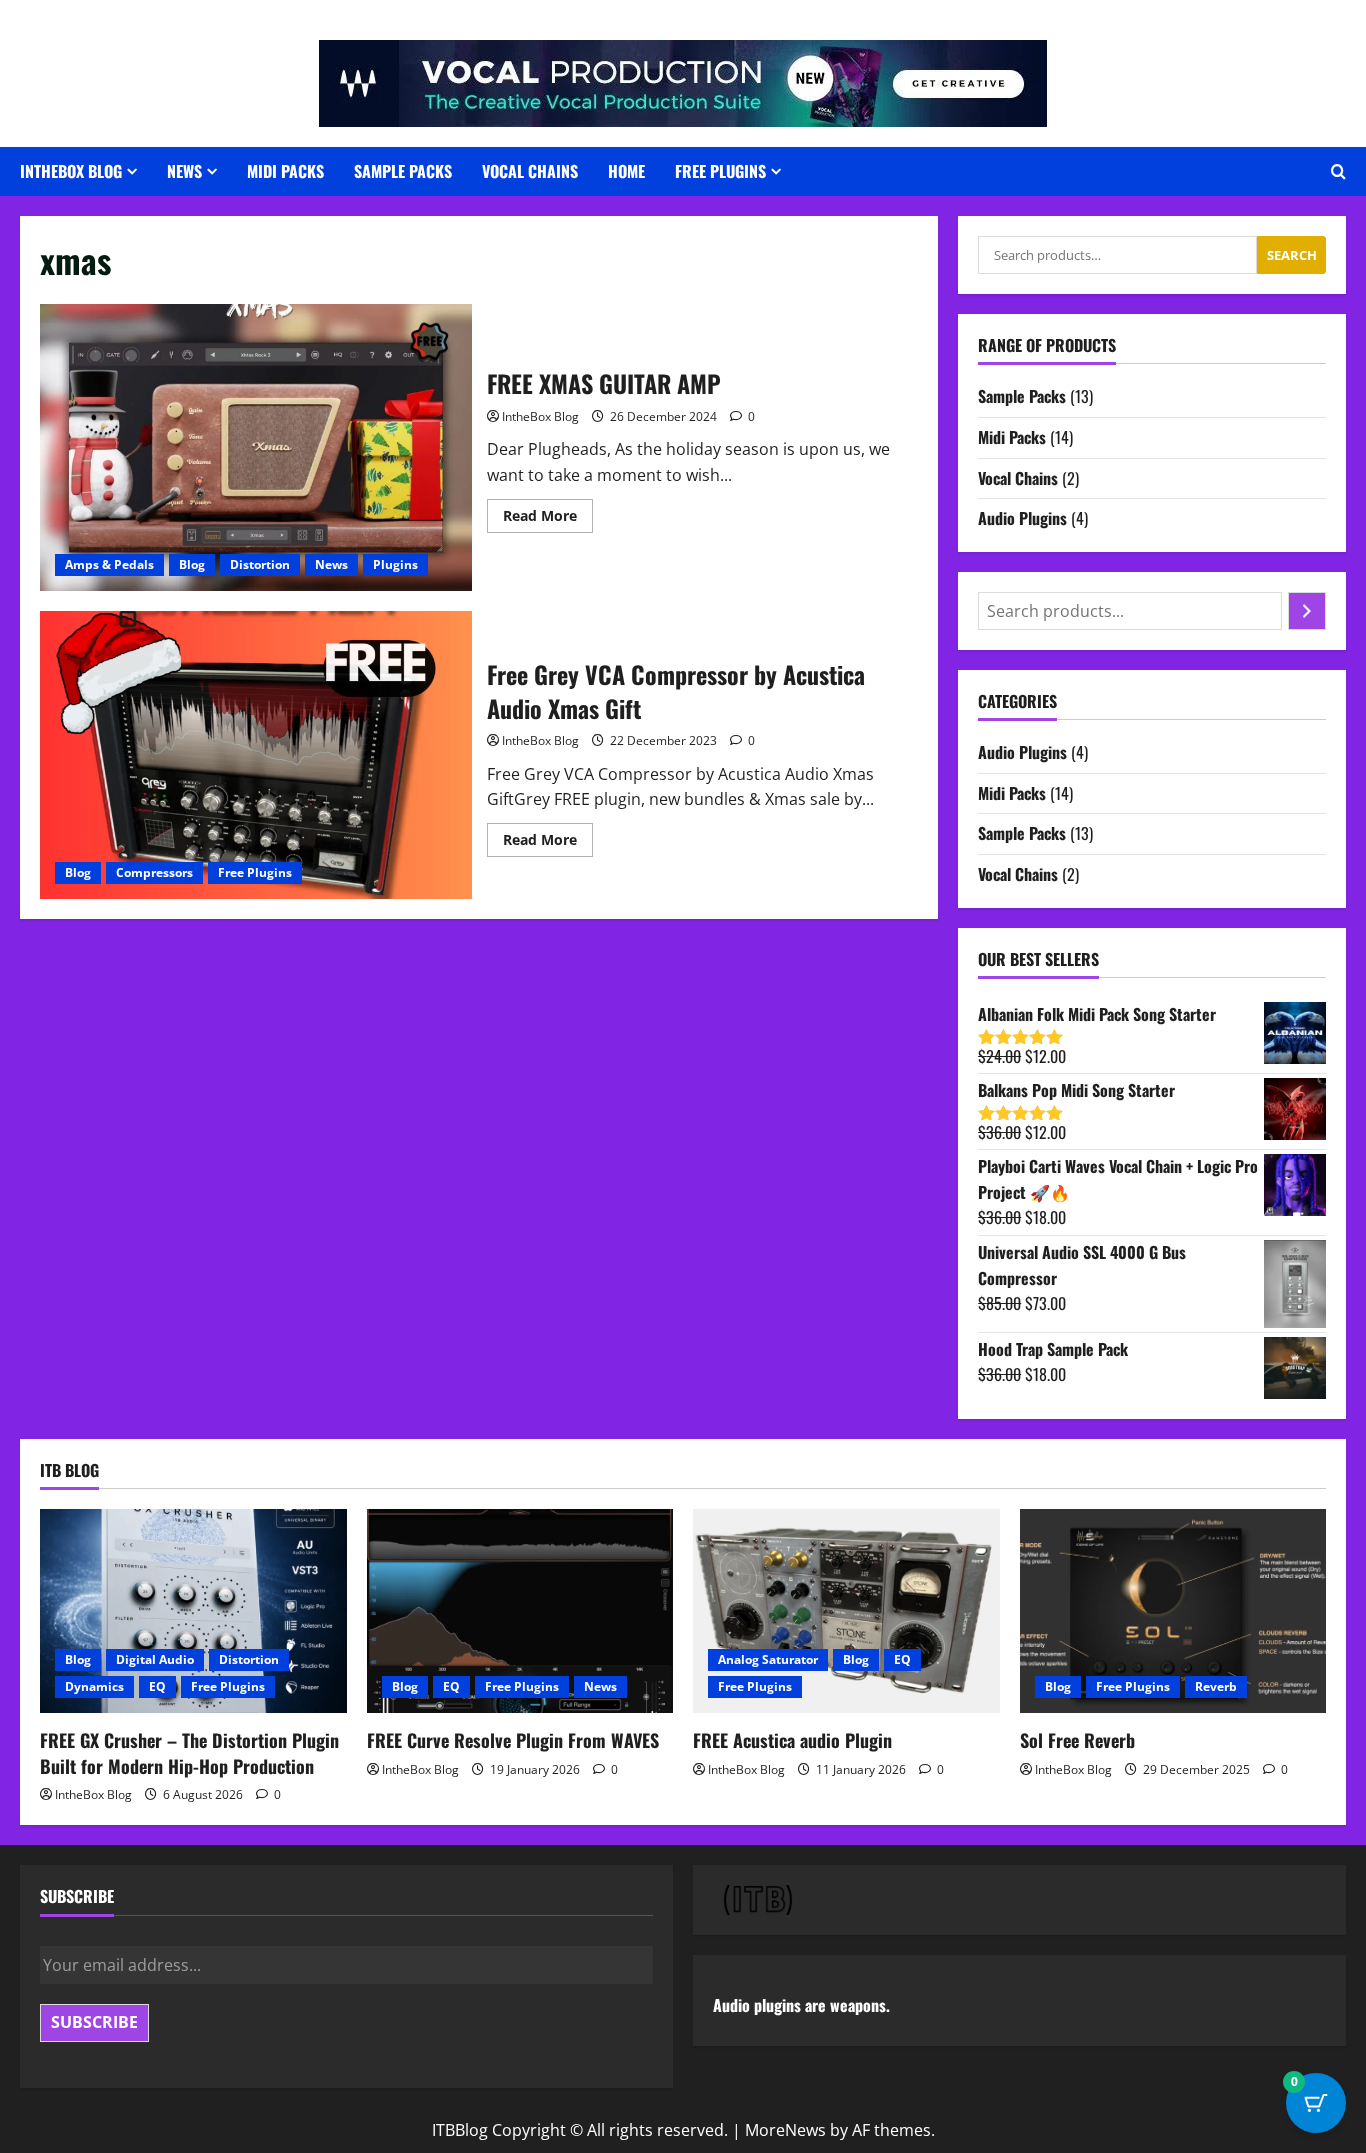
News (184, 171)
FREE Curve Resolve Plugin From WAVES (513, 1740)
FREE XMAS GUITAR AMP (256, 448)
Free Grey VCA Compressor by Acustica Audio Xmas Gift (256, 755)
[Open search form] (1338, 171)
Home (626, 171)
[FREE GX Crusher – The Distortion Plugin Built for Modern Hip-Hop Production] (193, 1611)
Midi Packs (285, 171)
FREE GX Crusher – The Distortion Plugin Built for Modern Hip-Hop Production (189, 1752)
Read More (548, 519)
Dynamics (94, 1686)
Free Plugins (720, 171)
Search (1292, 255)
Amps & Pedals (109, 564)
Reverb (1216, 1686)
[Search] (1307, 611)
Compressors (154, 872)
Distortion (260, 564)
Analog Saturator (768, 1659)
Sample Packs (403, 171)
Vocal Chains (530, 171)
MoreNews (785, 2130)
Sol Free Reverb (1077, 1740)
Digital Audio (155, 1659)
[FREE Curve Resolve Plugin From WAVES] (520, 1611)
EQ (157, 1686)
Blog (192, 564)
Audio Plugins (1022, 518)
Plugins (395, 564)
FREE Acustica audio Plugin (792, 1740)
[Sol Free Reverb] (1173, 1611)
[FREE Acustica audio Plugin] (846, 1611)
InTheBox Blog (71, 171)
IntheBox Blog (540, 416)
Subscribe (94, 2022)
